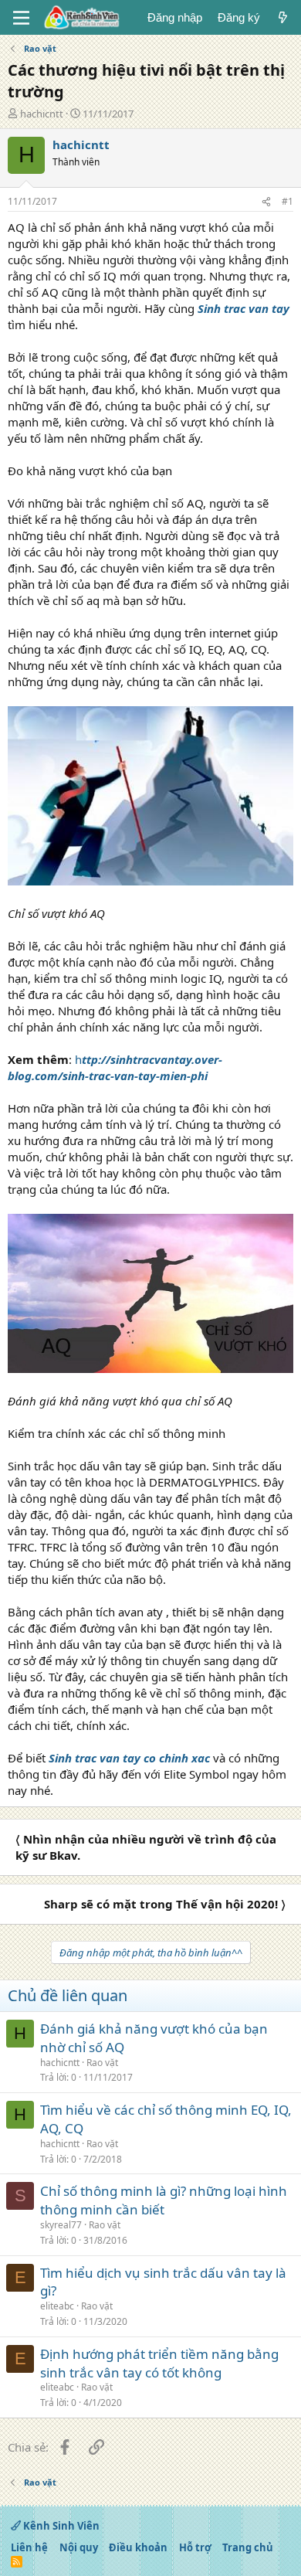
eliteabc (57, 2306)
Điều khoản (138, 2547)
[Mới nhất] (283, 17)
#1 (287, 201)
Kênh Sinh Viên (60, 2526)
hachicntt (42, 114)
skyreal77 (61, 2225)
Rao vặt (102, 2063)
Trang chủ (248, 2547)
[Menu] (21, 18)
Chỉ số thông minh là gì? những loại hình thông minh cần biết (164, 2200)
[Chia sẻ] (266, 202)
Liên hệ (29, 2547)
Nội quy (79, 2547)
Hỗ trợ (195, 2547)
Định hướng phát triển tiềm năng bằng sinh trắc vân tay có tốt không (159, 2363)
